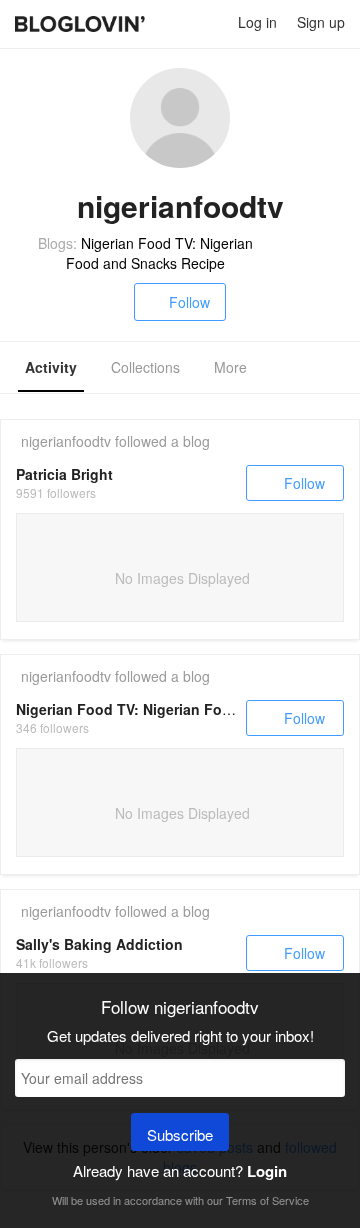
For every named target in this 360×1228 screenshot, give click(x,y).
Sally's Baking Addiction (99, 944)
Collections (145, 367)
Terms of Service (267, 1200)
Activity (51, 367)
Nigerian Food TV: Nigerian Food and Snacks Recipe (159, 253)
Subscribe (180, 1134)
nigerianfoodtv (66, 441)
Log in (257, 22)
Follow (189, 302)
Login (267, 1171)
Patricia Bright (64, 474)
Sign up (321, 22)
